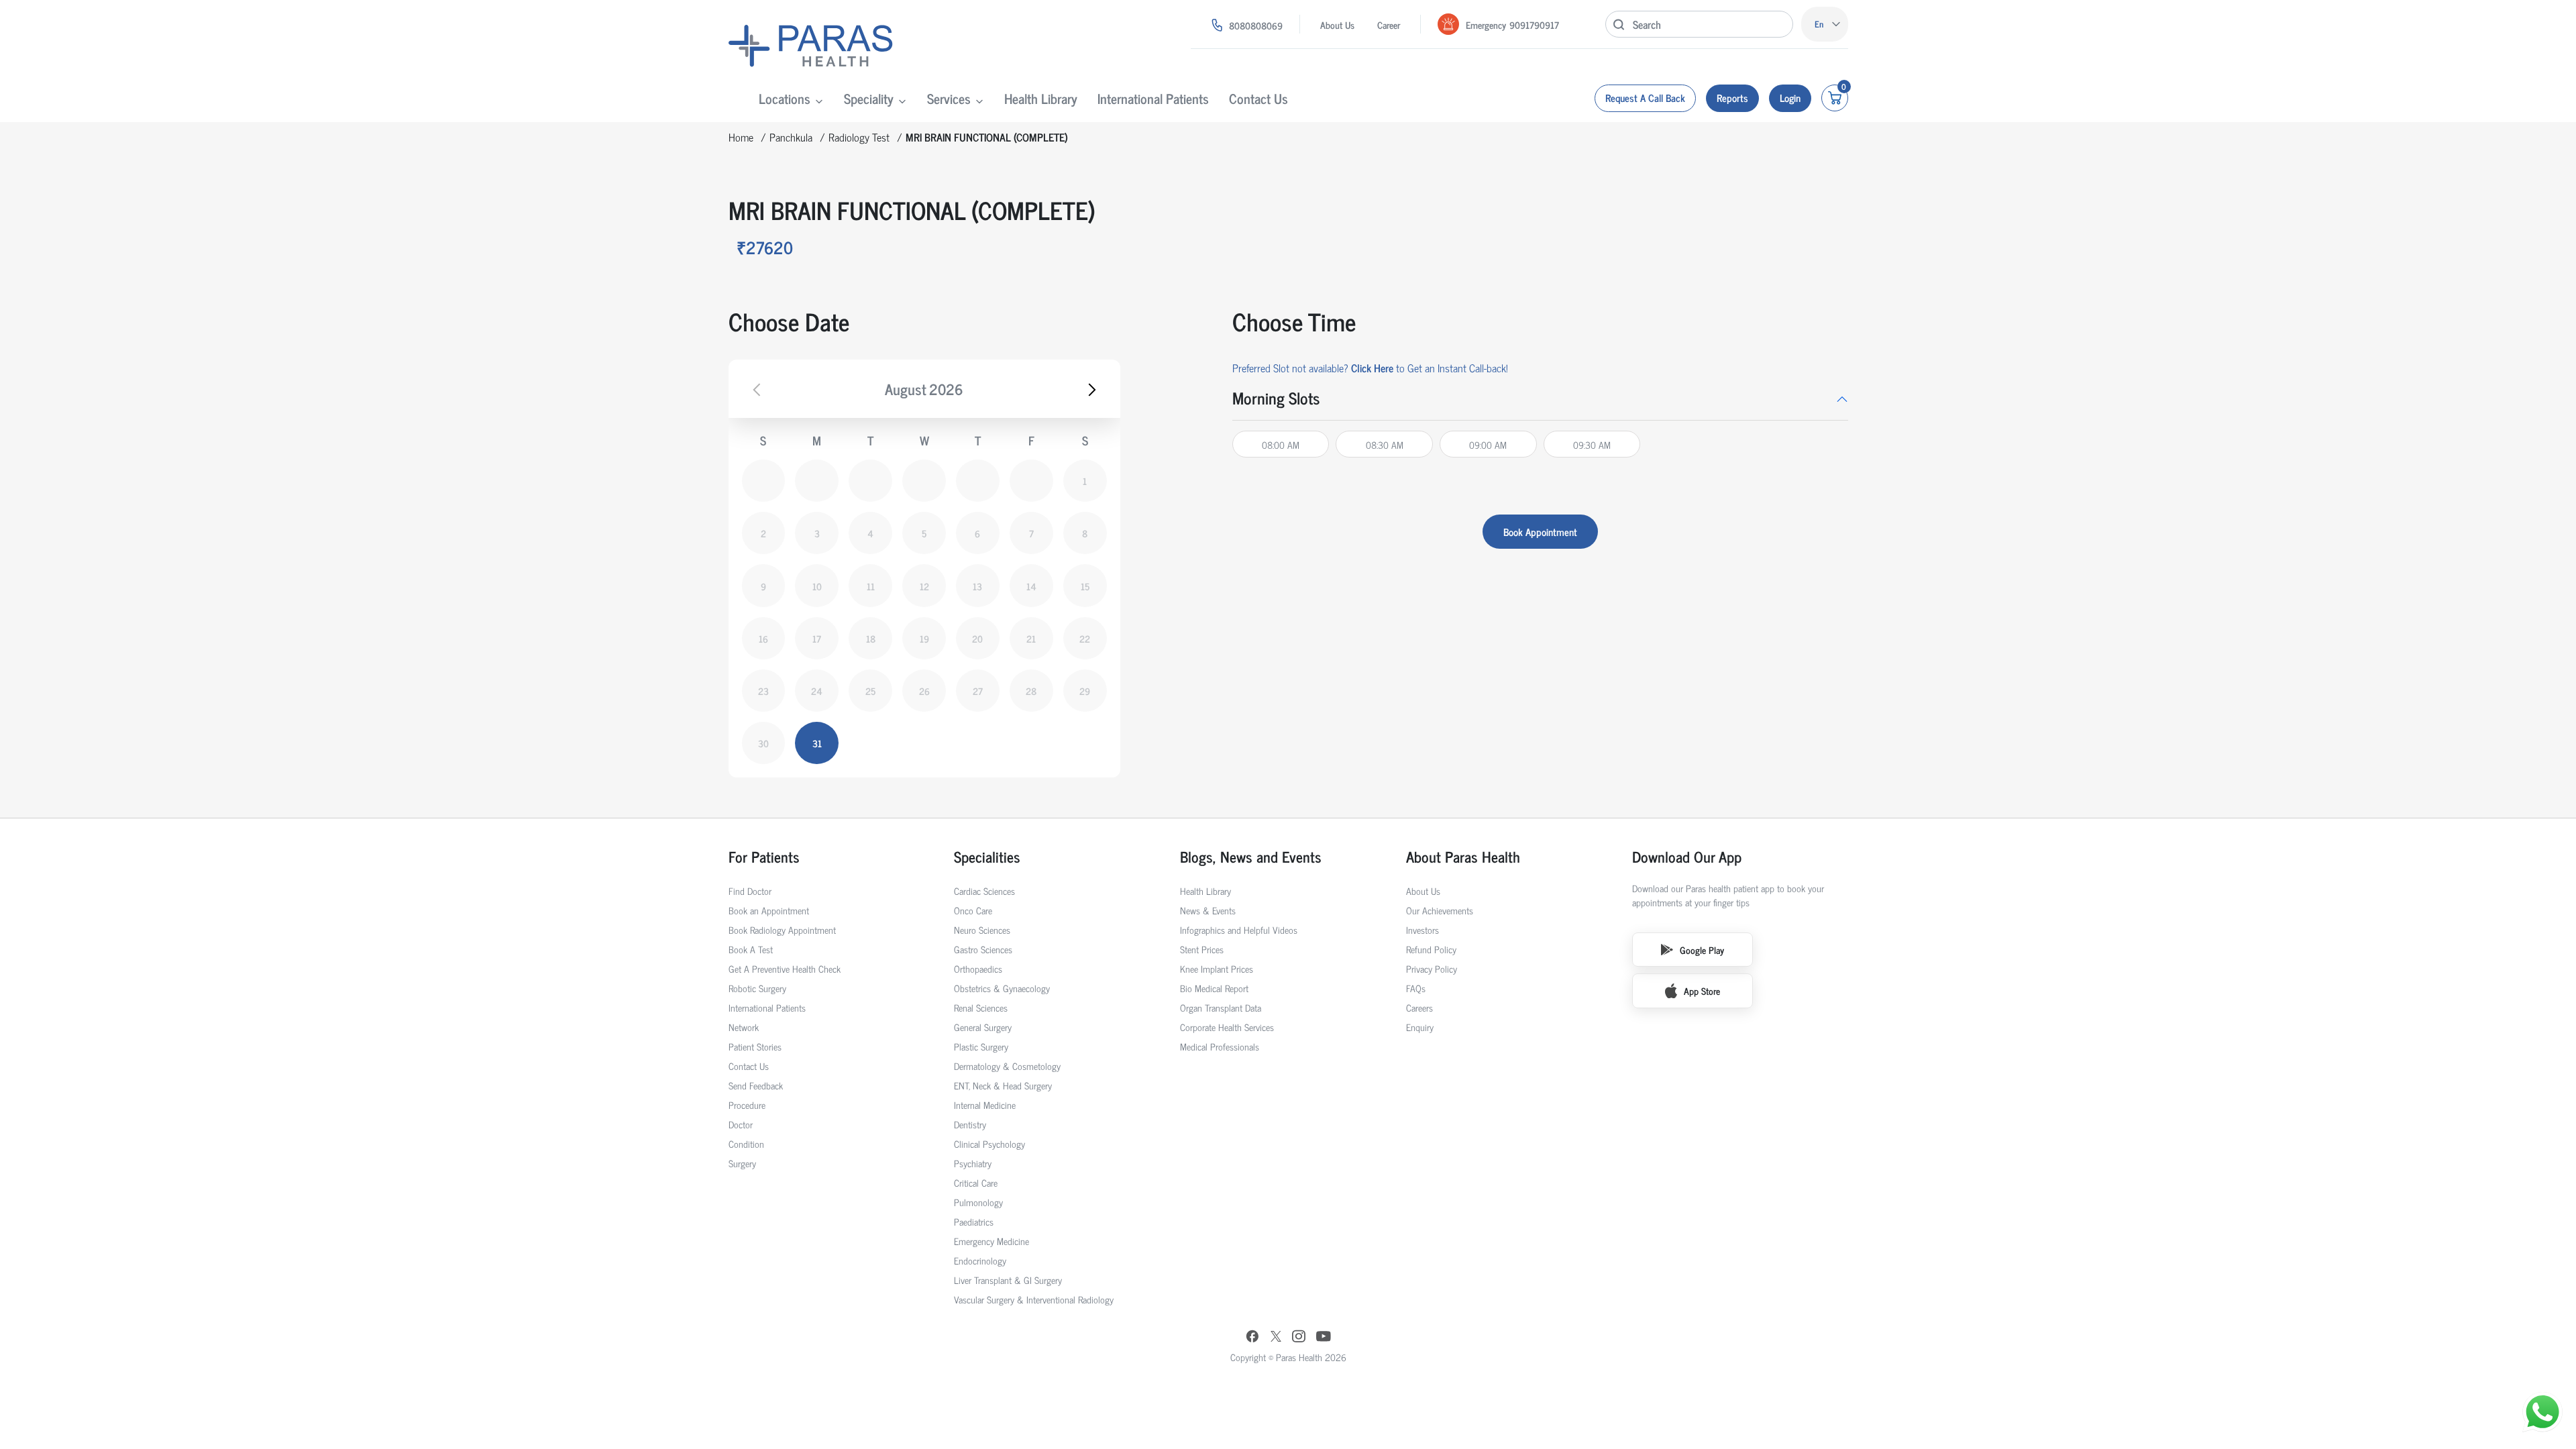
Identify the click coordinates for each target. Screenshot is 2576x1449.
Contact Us (1258, 98)
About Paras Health (1463, 856)
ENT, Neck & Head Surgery (1003, 1085)
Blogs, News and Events (1251, 856)
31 (817, 743)
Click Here (1372, 368)
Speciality (869, 98)
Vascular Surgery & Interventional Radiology (1034, 1299)
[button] (1540, 398)
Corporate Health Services (1227, 1027)
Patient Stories (755, 1046)
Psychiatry (973, 1163)
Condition (746, 1143)
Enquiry (1420, 1027)
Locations (785, 98)
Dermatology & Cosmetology (1007, 1066)
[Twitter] (1276, 1337)
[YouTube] (1324, 1338)
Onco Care (973, 910)
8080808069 (1256, 25)
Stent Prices (1202, 949)
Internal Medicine (985, 1105)
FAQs (1416, 988)
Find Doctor (750, 891)
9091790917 (1534, 24)
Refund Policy (1431, 949)
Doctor (741, 1124)
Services (949, 98)
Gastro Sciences (983, 949)
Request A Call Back (1645, 98)
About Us (1337, 24)
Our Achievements (1440, 910)
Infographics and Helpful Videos (1239, 929)
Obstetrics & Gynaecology (1002, 988)
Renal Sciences (981, 1007)
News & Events (1208, 910)
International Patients (1153, 98)
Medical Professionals (1220, 1046)
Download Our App (1687, 856)
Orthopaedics (978, 968)
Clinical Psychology (989, 1143)
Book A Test (751, 949)
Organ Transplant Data (1221, 1007)
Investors (1423, 929)
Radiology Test (859, 137)
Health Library (1041, 98)
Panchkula (791, 137)
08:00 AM (1281, 444)
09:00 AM (1488, 444)
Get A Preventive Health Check (785, 968)
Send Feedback (756, 1085)
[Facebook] (1252, 1338)
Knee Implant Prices (1217, 968)
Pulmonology (978, 1202)
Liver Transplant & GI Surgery (1008, 1280)
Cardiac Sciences (984, 891)
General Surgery (983, 1027)
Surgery (742, 1163)
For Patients (764, 856)
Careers (1419, 1007)
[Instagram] (1299, 1337)
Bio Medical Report (1214, 988)
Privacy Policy (1432, 968)
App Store (1702, 990)
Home (741, 137)
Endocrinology (980, 1260)
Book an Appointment (769, 910)
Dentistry (970, 1124)
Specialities (987, 856)
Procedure (747, 1105)
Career (1389, 24)
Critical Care (976, 1182)
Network (744, 1027)
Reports (1732, 98)
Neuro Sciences (982, 929)
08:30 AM (1385, 444)
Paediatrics (974, 1221)
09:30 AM (1592, 444)
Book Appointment (1540, 532)
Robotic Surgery (757, 988)
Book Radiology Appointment (782, 929)
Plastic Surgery (981, 1046)
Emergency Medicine (991, 1241)
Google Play (1702, 950)
